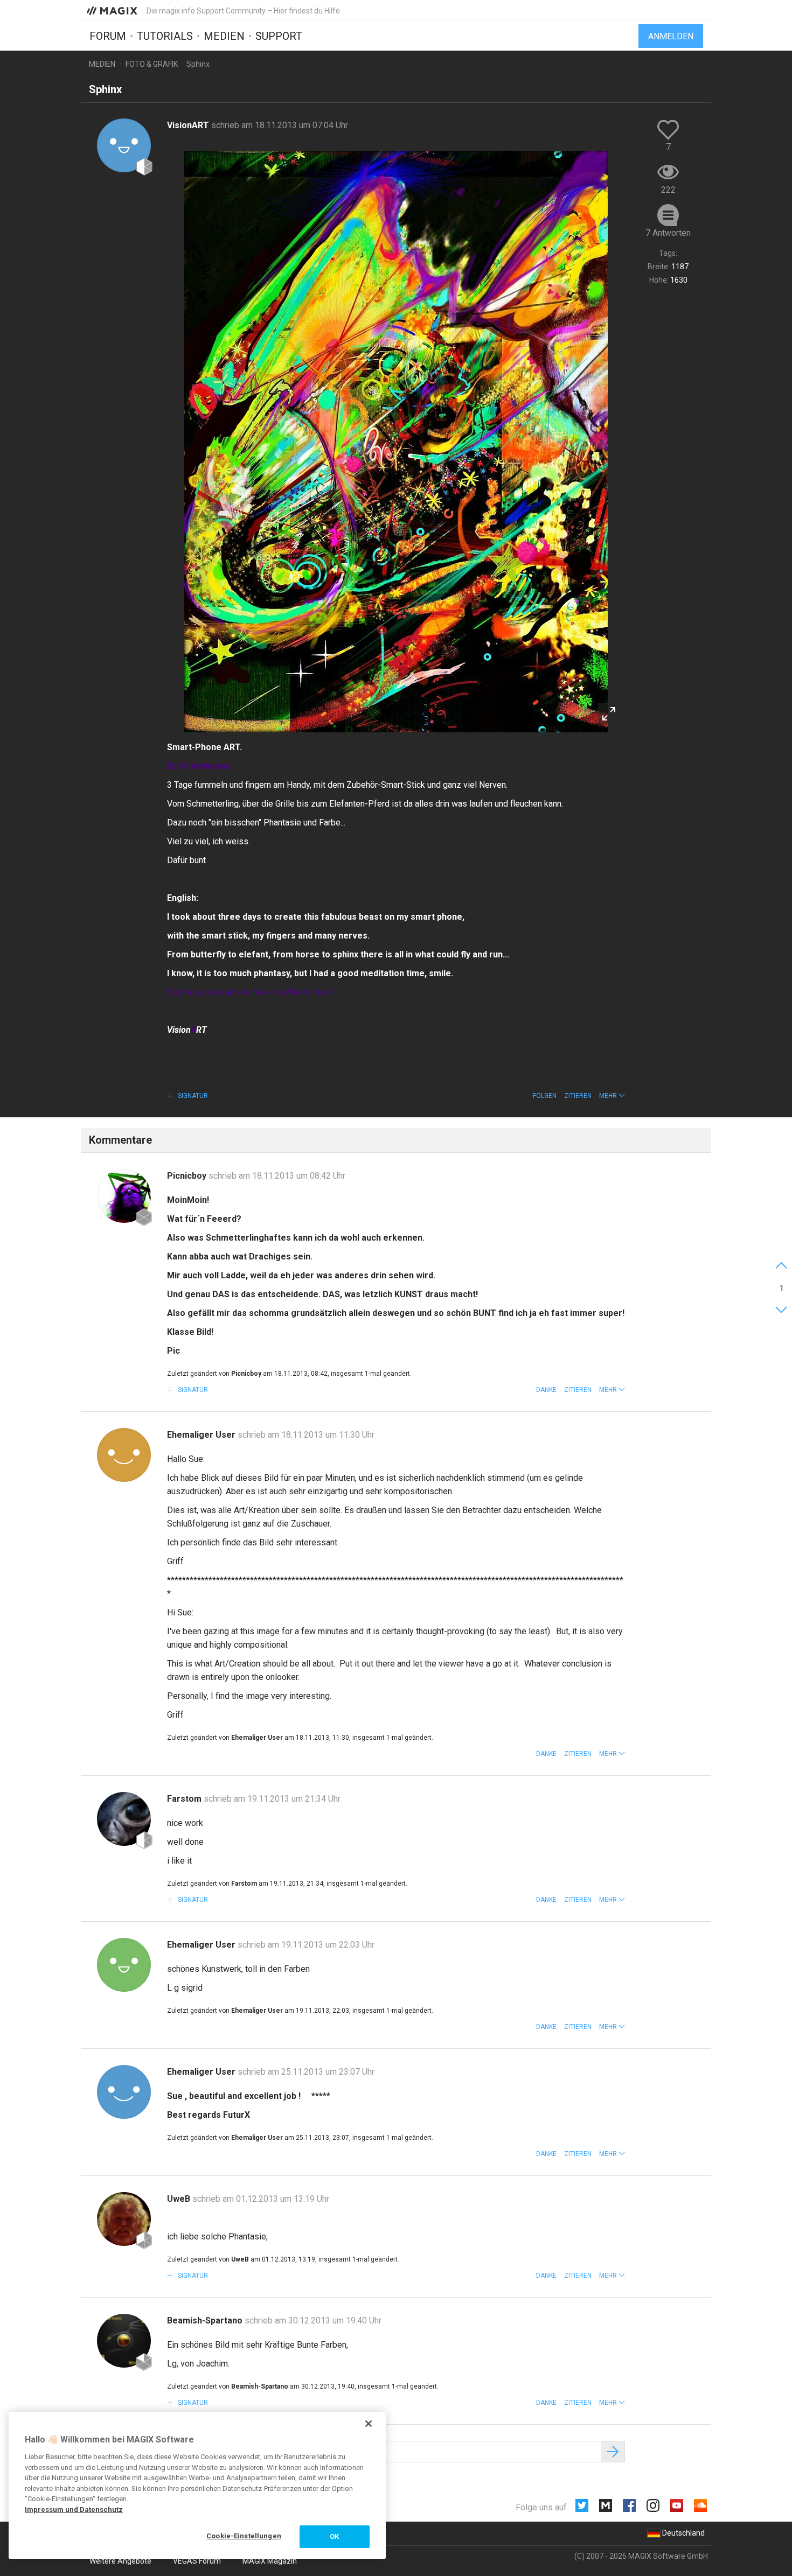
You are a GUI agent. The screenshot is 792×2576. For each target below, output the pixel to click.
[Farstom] (124, 1819)
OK (334, 2536)
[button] (612, 1096)
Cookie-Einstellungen (244, 2536)
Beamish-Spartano (206, 2320)
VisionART (189, 125)
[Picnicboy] (124, 1196)
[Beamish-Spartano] (124, 2341)
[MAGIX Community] (113, 10)
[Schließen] (369, 2424)
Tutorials (165, 36)
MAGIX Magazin (270, 2561)
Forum (108, 36)
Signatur (192, 1096)
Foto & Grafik (152, 64)
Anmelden (671, 36)
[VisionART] (124, 145)
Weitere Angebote (120, 2561)
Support (279, 36)
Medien (224, 36)
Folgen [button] (545, 1096)
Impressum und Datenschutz (74, 2509)
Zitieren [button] (578, 1096)
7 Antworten (668, 233)
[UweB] (124, 2219)
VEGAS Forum (197, 2561)
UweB (180, 2199)
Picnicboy (188, 1176)
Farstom (185, 1799)
